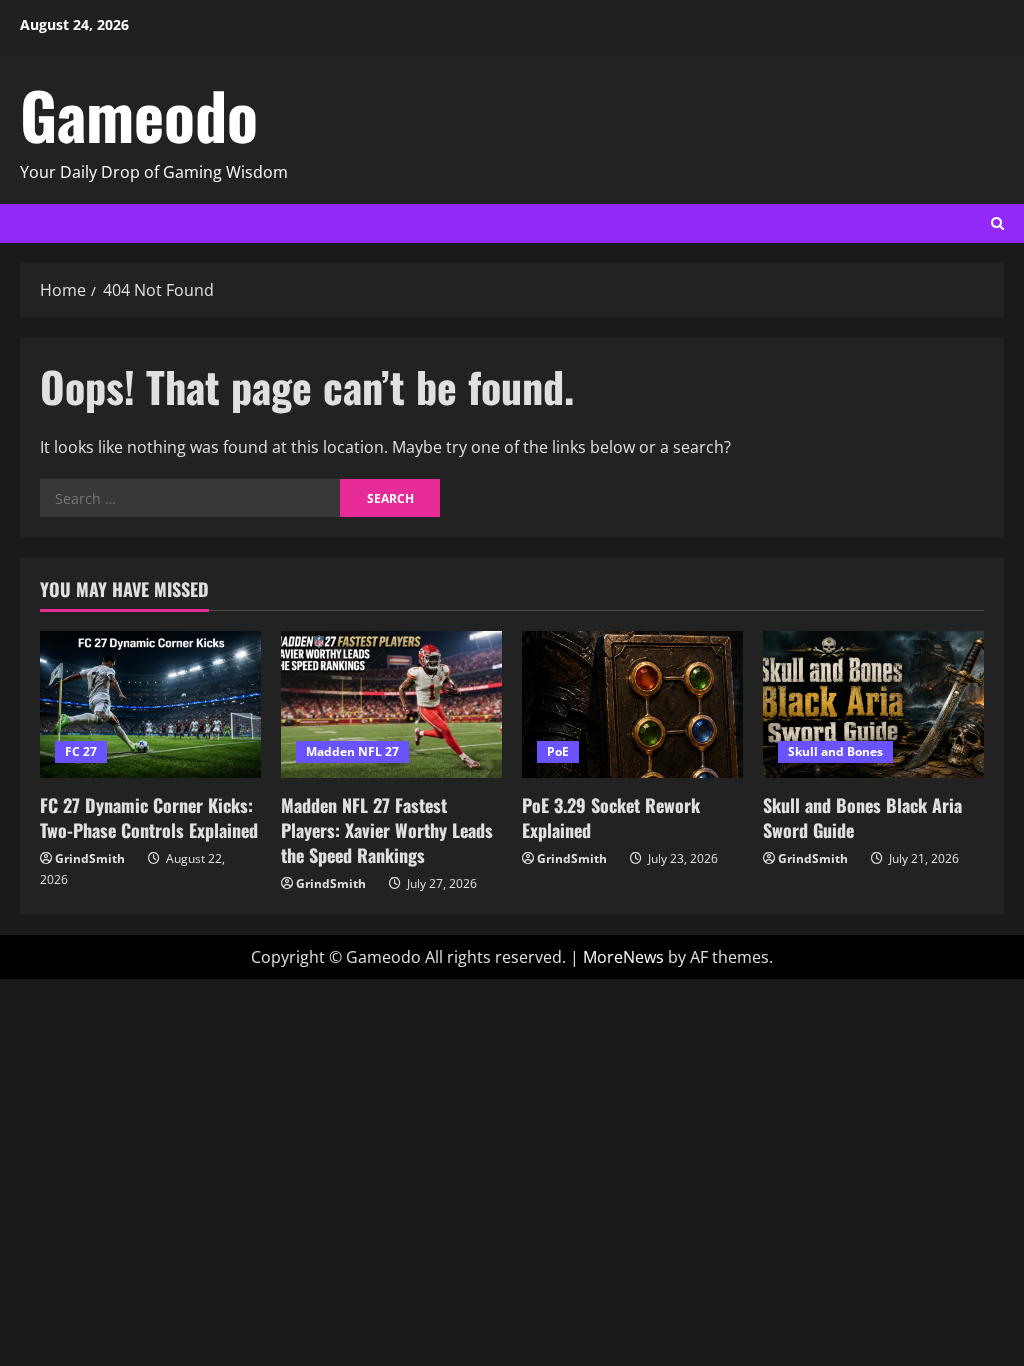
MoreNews (623, 957)
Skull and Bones (835, 751)
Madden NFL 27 (352, 751)
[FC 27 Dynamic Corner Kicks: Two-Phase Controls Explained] (150, 704)
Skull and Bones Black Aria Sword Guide (862, 817)
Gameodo (139, 114)
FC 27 (81, 751)
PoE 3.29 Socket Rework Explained (611, 817)
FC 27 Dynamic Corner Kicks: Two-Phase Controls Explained (149, 817)
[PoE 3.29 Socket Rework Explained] (632, 704)
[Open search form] (997, 223)
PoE (558, 751)
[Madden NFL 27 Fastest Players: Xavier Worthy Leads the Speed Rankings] (391, 704)
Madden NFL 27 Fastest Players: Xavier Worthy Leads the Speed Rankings (387, 830)
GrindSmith (90, 858)
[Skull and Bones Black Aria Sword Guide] (873, 704)
